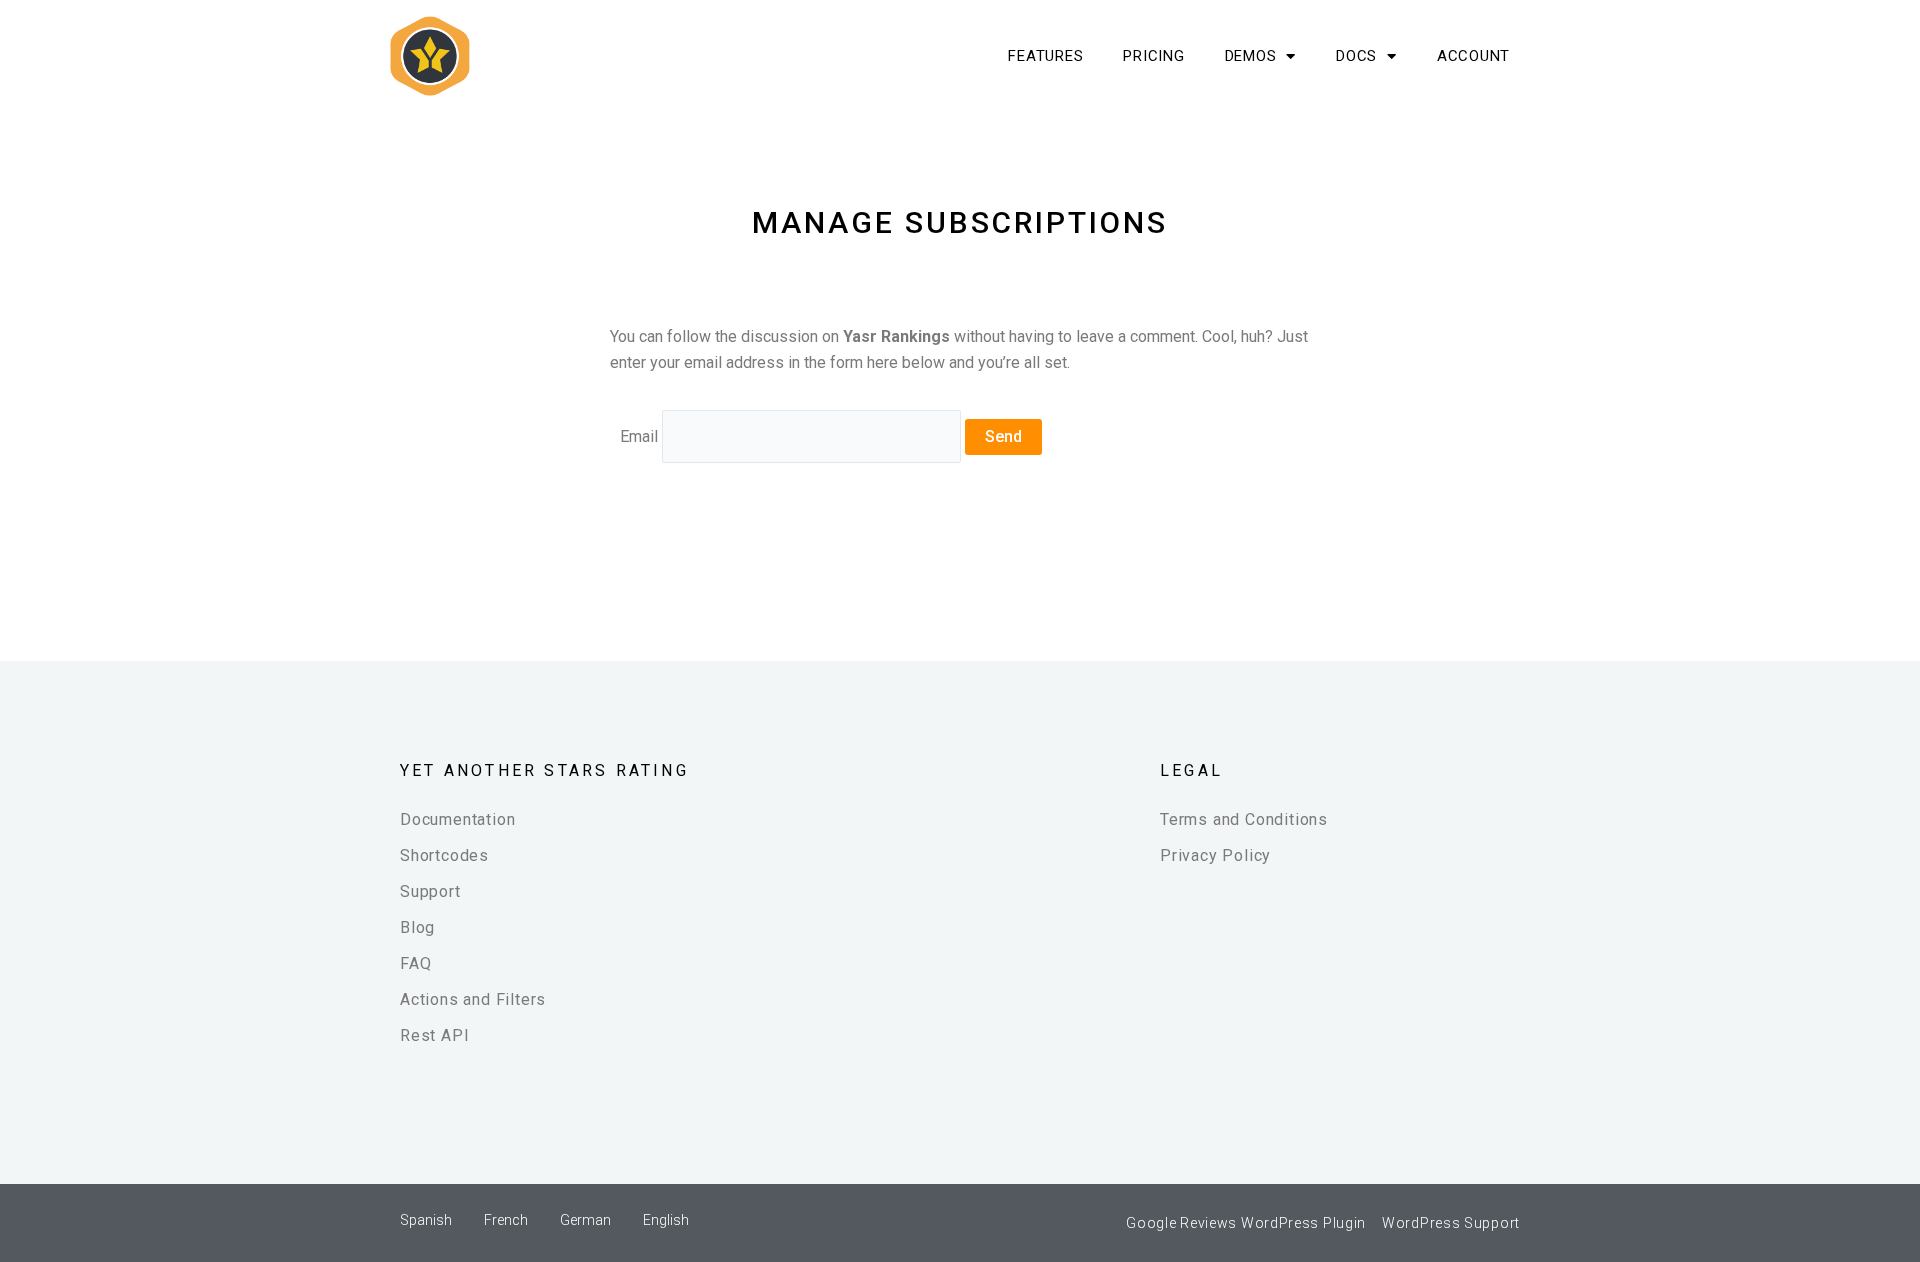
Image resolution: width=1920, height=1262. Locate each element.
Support (430, 891)
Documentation (457, 819)
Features (1045, 56)
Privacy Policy (1215, 855)
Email (639, 436)
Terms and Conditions (1244, 819)
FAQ (415, 963)
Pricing (1153, 56)
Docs (1356, 56)
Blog (417, 927)
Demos (1251, 56)
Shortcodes (444, 855)
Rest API (434, 1035)
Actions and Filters (473, 999)
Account (1473, 56)
